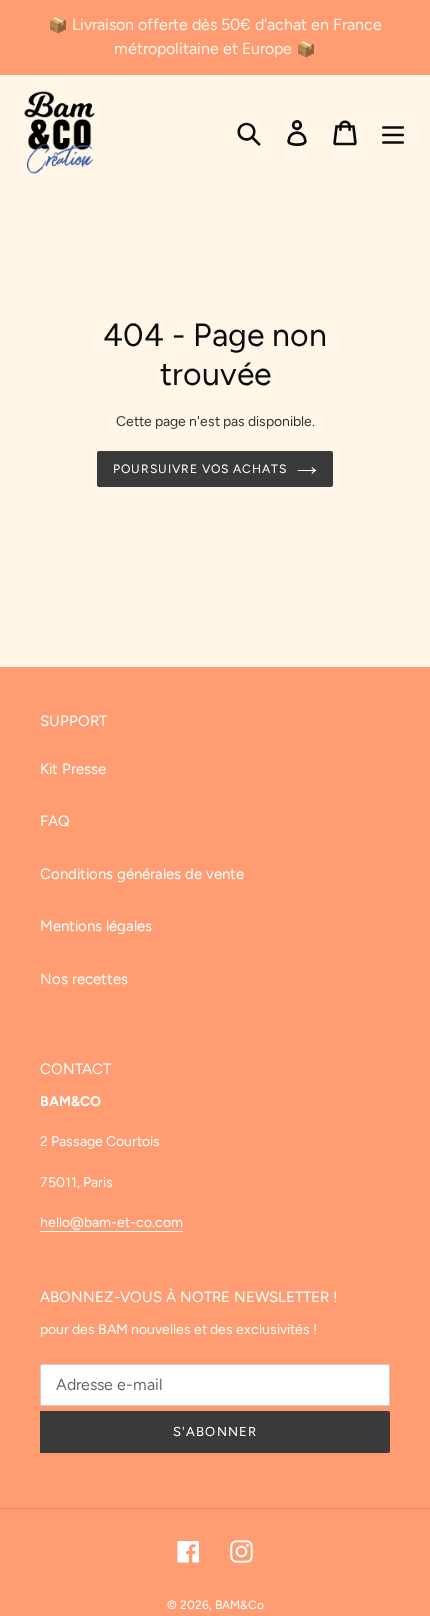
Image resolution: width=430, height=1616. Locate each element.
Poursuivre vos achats (199, 468)
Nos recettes (84, 979)
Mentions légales (96, 926)
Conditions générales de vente (142, 874)
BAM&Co (239, 1605)
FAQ (55, 821)
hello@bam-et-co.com (111, 1222)
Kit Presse (73, 769)
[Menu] (393, 133)
